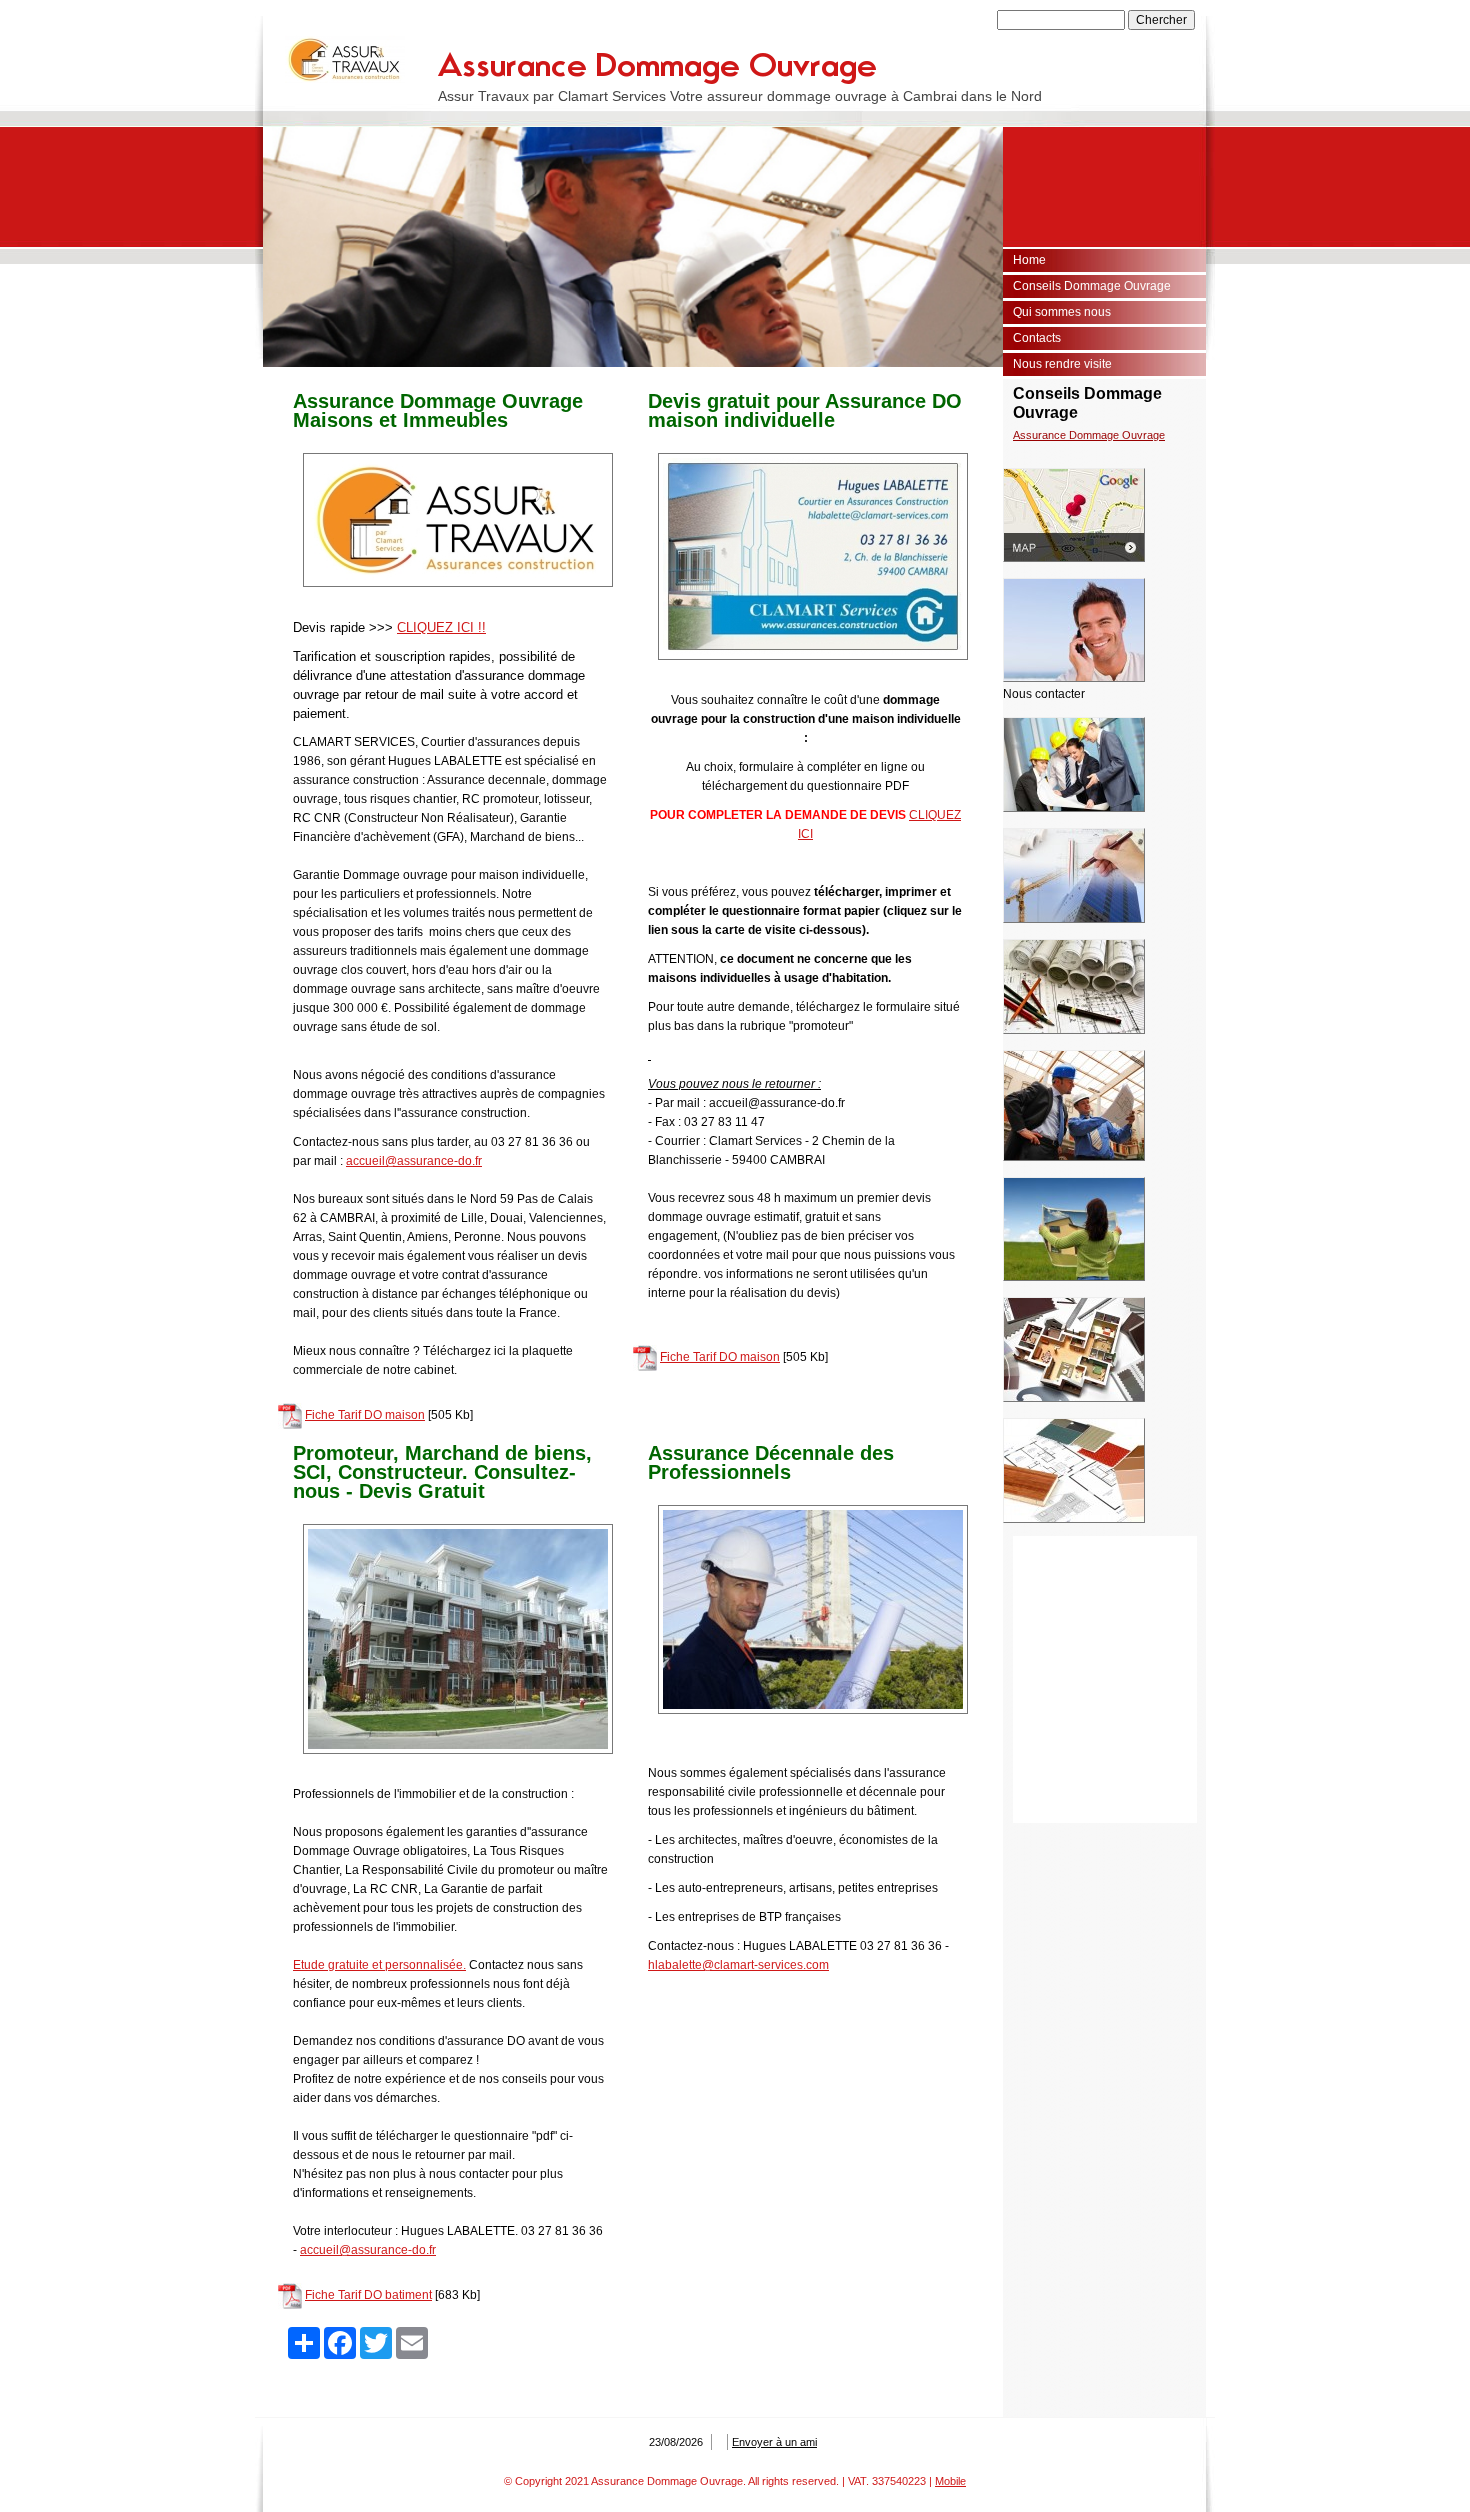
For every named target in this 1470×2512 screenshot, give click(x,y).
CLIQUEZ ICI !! (441, 627)
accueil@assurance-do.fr (414, 1161)
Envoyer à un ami (774, 2442)
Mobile (950, 2481)
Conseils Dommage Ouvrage (1092, 286)
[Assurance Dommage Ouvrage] (345, 59)
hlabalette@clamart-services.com (738, 1965)
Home (1029, 260)
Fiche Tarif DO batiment (368, 2295)
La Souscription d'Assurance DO (1092, 435)
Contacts (1037, 338)
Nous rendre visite (1062, 364)
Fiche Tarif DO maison (365, 1415)
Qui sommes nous (1062, 312)
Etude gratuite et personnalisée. (379, 1965)
